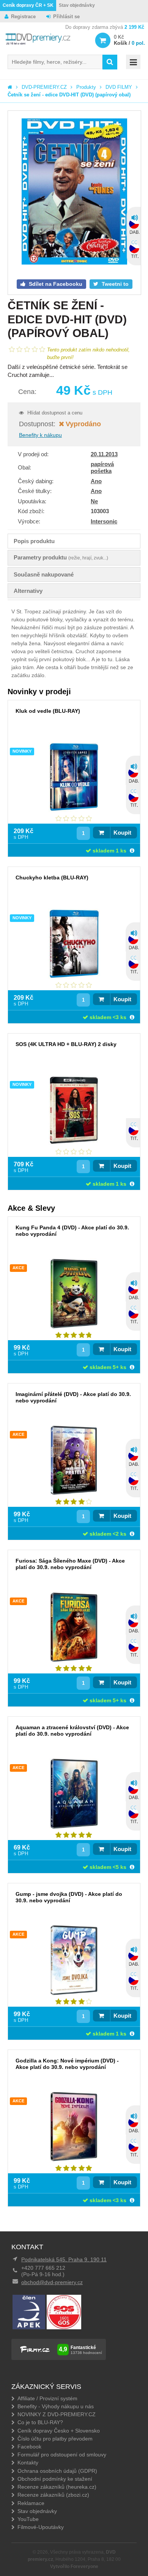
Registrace (23, 17)
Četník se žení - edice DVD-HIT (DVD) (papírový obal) (69, 95)
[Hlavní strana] (10, 87)
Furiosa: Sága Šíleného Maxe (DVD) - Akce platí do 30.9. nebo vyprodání (70, 1564)
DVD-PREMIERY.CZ (44, 87)
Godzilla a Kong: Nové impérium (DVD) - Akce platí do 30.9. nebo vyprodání (67, 2064)
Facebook (29, 2447)
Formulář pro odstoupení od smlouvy (62, 2455)
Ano (96, 481)
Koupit (122, 833)
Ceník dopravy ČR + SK (28, 5)
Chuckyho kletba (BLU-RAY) (52, 878)
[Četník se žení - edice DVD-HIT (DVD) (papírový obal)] (74, 192)
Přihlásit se (66, 17)
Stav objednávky (77, 5)
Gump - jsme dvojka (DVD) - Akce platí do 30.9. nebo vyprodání (69, 1897)
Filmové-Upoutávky (41, 2527)
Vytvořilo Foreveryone (74, 2567)
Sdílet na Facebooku (55, 284)
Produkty (86, 87)
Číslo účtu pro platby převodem (55, 2439)
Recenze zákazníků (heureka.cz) (57, 2487)
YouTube (28, 2519)
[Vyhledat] (110, 62)
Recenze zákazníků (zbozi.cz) (53, 2495)
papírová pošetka (102, 467)
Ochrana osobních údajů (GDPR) (57, 2471)
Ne (94, 501)
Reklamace (31, 2503)
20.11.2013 (104, 454)
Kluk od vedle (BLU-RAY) (48, 711)
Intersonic (104, 521)
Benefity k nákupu (40, 435)
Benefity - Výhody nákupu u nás (56, 2406)
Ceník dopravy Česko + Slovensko (59, 2431)
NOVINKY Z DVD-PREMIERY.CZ (57, 2414)
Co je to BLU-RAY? (40, 2422)
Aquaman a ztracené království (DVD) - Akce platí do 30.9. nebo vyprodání (72, 1731)
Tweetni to (114, 284)
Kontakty (28, 2463)
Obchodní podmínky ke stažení (55, 2479)
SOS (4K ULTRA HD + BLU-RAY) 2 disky (66, 1044)
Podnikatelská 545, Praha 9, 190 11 (64, 2259)
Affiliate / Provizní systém (47, 2398)
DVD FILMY (119, 87)
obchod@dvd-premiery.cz (52, 2282)
